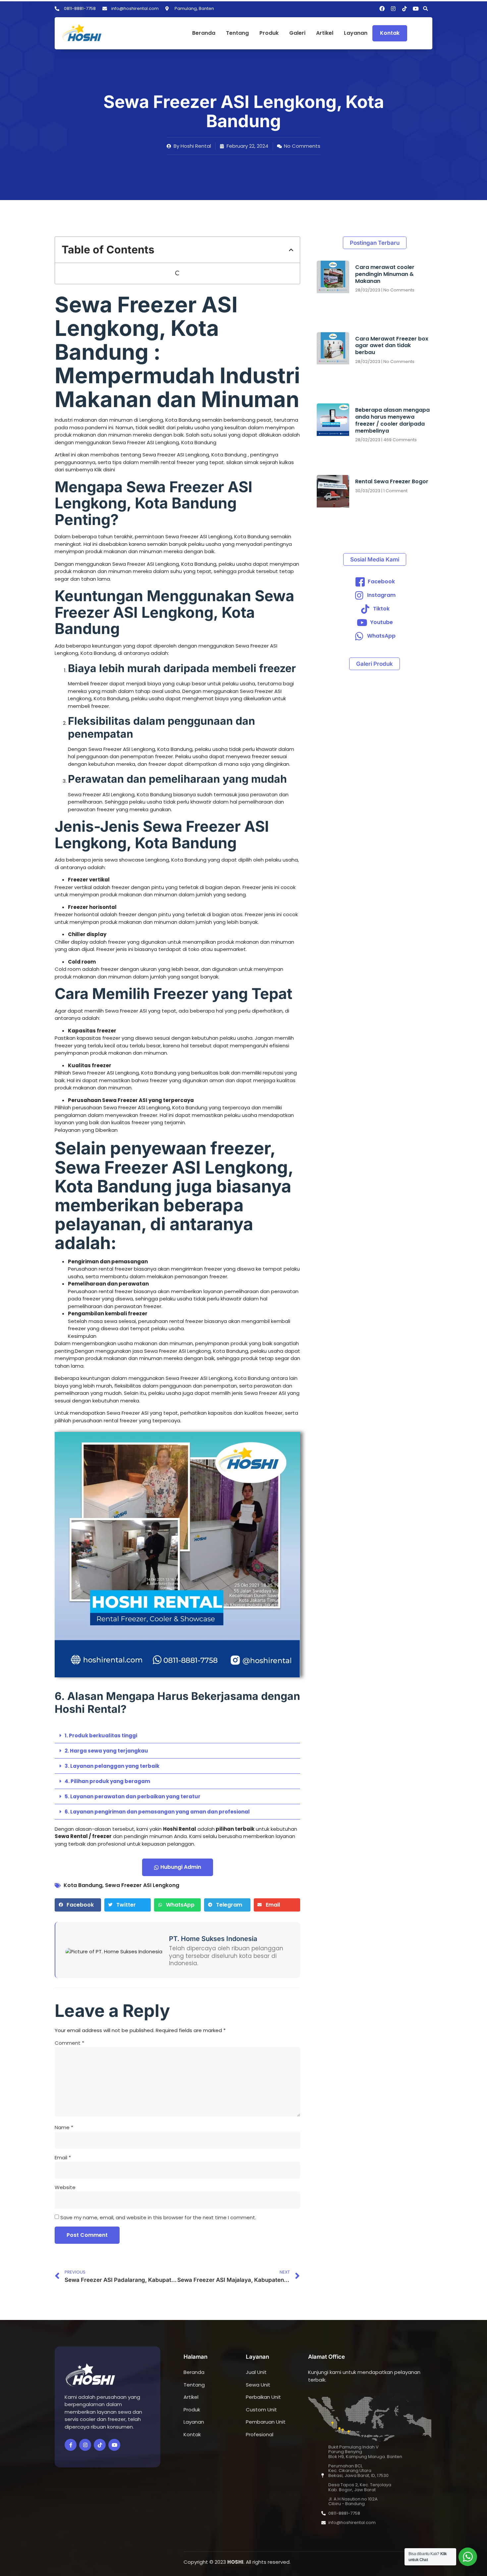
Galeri (297, 33)
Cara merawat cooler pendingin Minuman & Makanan (385, 274)
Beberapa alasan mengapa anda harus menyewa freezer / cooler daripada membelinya (392, 420)
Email (63, 2157)
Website (65, 2187)
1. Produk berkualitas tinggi (101, 1735)
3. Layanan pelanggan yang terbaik (112, 1766)
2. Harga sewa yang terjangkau (106, 1751)
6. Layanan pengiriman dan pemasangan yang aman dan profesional (157, 1812)
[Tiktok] (405, 9)
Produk (269, 33)
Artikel (325, 33)
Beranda (204, 33)
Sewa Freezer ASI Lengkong (142, 1885)
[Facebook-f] (71, 2445)
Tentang (237, 33)
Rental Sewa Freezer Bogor (392, 481)
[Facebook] (382, 9)
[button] (425, 9)
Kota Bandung (83, 1885)
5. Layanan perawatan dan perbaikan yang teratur (133, 1796)
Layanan (356, 33)
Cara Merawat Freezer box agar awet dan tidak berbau (392, 346)
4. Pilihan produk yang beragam (107, 1781)
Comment (69, 2043)
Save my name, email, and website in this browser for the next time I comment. (158, 2217)
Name (64, 2127)
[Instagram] (393, 9)
